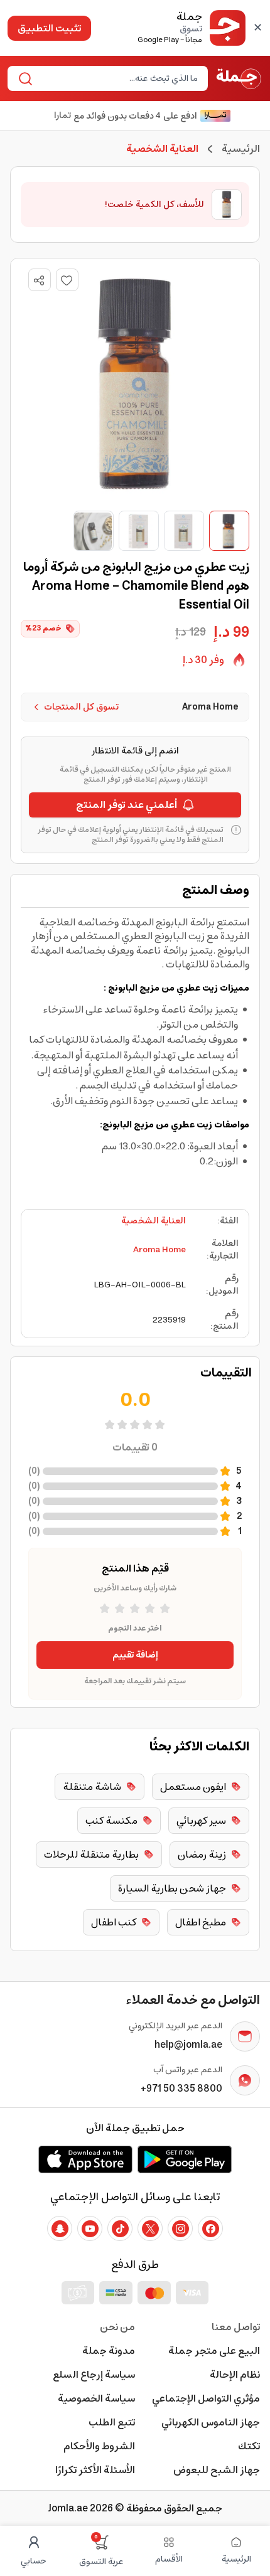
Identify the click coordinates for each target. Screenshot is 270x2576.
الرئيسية (241, 149)
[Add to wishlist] (67, 280)
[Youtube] (90, 2228)
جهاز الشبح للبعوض (217, 2470)
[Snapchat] (60, 2228)
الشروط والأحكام (99, 2446)
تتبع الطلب (112, 2422)
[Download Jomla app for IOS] (85, 2159)
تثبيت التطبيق (49, 28)
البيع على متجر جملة (214, 2351)
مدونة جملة (109, 2351)
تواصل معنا (236, 2327)
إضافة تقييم (135, 1655)
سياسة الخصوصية (96, 2398)
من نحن (117, 2327)
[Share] (39, 280)
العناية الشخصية (154, 1221)
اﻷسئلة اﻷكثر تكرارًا (95, 2470)
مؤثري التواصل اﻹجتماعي (206, 2398)
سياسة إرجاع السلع (94, 2375)
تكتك (249, 2446)
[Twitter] (150, 2228)
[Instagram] (180, 2228)
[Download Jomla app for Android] (185, 2159)
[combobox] (118, 78)
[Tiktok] (120, 2228)
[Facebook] (210, 2228)
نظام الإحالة (235, 2375)
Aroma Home (159, 1250)
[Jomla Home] (239, 78)
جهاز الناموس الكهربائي (211, 2422)
